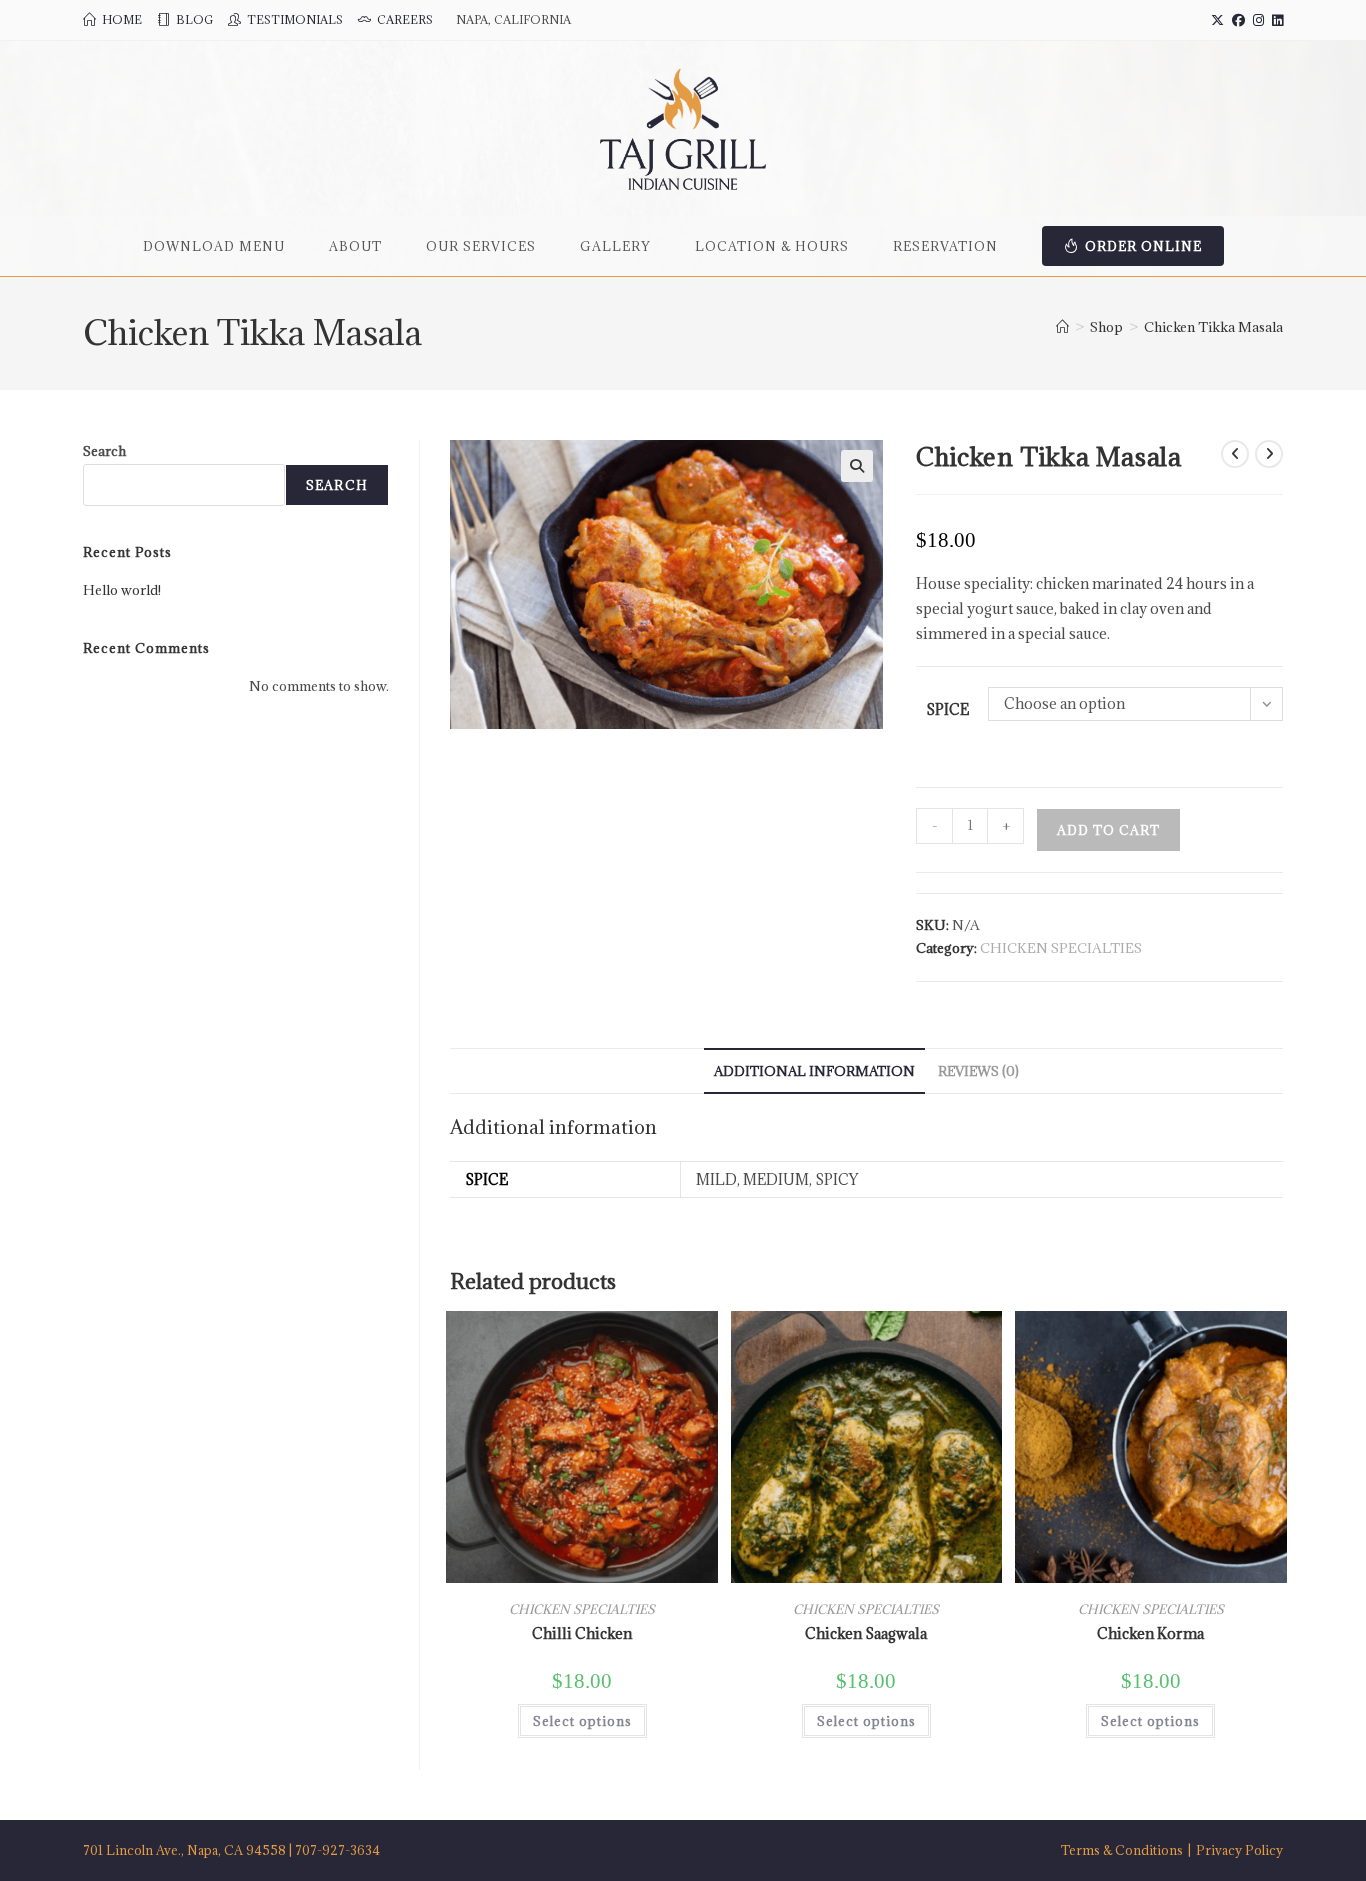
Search (104, 451)
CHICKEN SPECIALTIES (1061, 948)
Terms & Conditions (1122, 1850)
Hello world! (122, 590)
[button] (857, 466)
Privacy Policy (1239, 1850)
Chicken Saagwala (866, 1633)
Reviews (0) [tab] (978, 1071)
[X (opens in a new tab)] (1217, 20)
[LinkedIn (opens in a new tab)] (1275, 20)
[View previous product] (1235, 454)
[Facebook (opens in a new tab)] (1238, 20)
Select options (582, 1721)
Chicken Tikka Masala (1213, 327)
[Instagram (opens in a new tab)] (1258, 20)
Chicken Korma (1150, 1633)
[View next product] (1269, 454)
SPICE (947, 709)
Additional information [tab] (814, 1071)
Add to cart (1108, 830)
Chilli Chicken (582, 1633)
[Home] (1062, 327)
